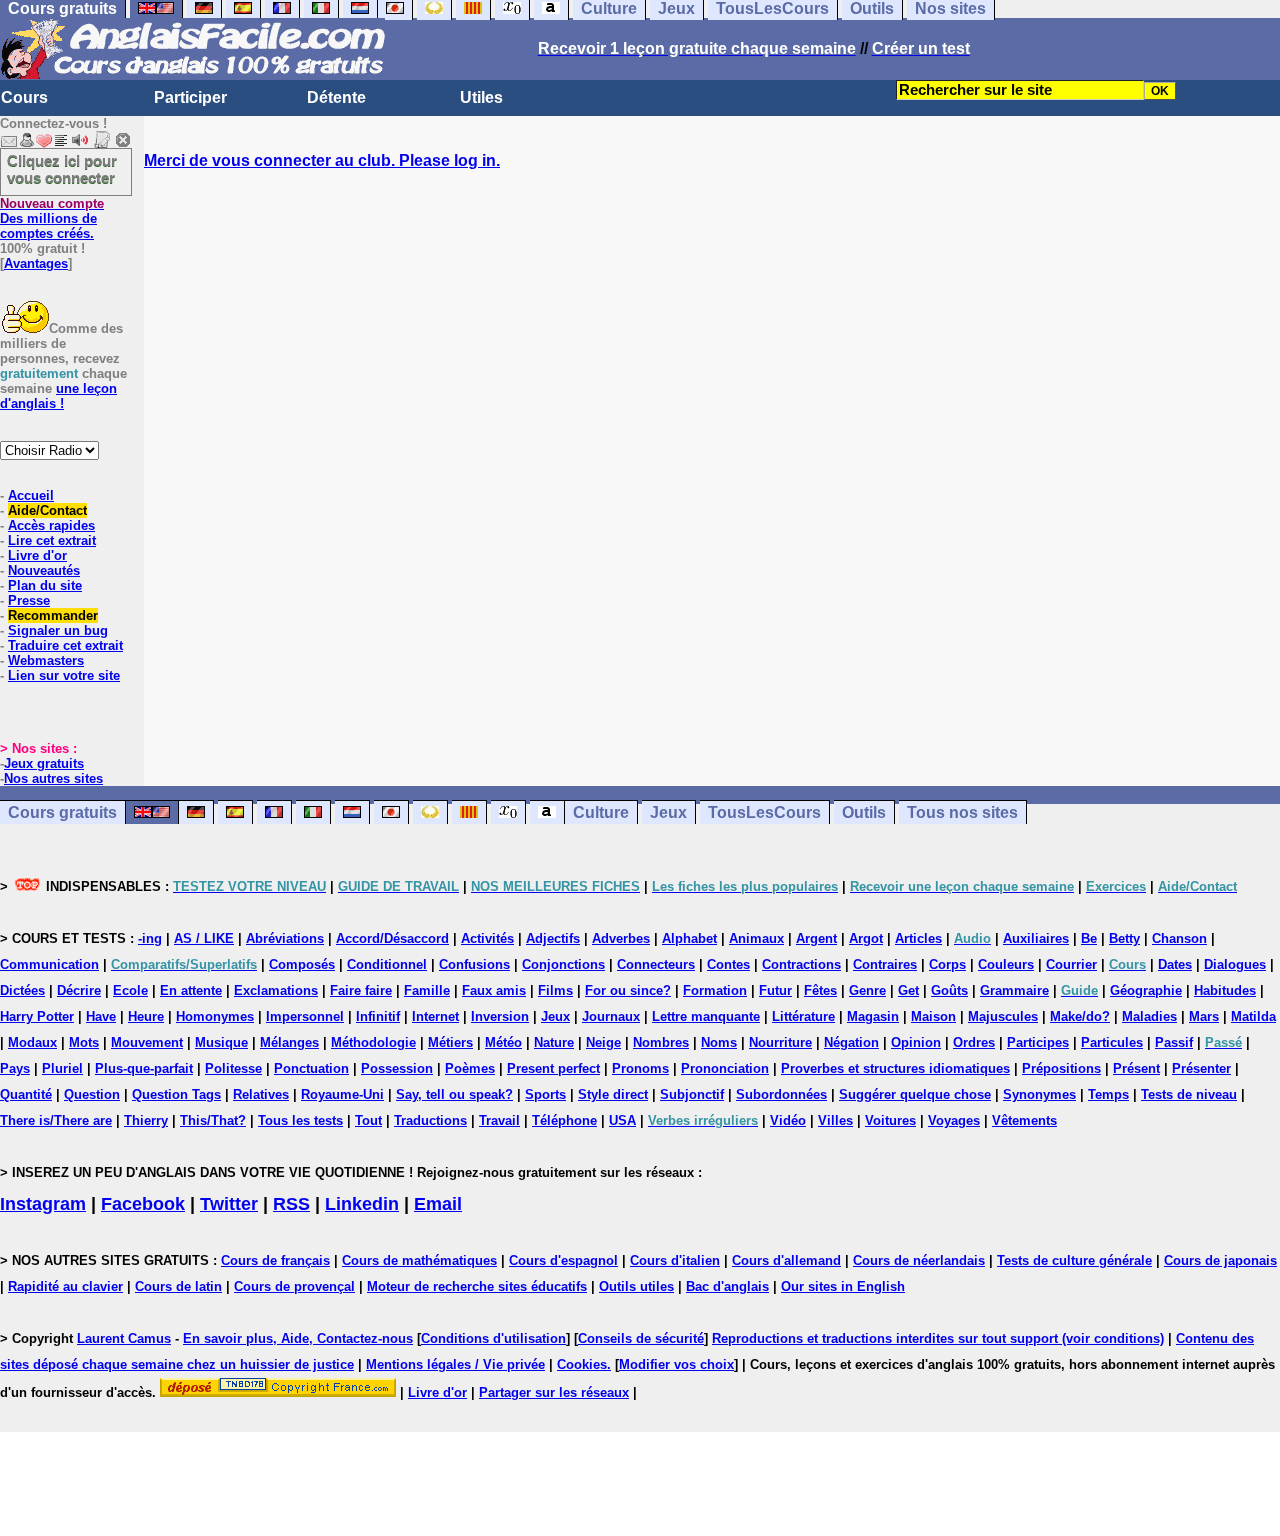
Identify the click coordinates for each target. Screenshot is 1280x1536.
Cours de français (275, 1260)
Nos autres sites (53, 778)
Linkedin (362, 1204)
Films (555, 990)
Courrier (1071, 964)
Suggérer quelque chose (915, 1094)
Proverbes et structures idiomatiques (895, 1068)
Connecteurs (656, 964)
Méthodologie (373, 1042)
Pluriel (62, 1068)
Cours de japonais (1220, 1260)
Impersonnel (305, 1016)
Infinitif (378, 1016)
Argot (866, 938)
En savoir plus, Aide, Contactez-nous (298, 1338)
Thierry (146, 1120)
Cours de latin (178, 1286)
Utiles (481, 97)
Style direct (613, 1094)
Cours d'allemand (786, 1260)
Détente (336, 97)
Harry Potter (37, 1016)
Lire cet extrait (52, 540)
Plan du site (45, 585)
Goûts (949, 990)
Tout (368, 1120)
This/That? (213, 1120)
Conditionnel (387, 964)
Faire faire (361, 990)
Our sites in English (843, 1286)
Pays (15, 1068)
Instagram (43, 1204)
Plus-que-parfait (144, 1068)
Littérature (803, 1016)
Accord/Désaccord (392, 938)
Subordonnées (781, 1094)
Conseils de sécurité (641, 1338)
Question (92, 1094)
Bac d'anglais (727, 1286)
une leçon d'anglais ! (58, 396)
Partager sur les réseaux (554, 1392)
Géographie (1146, 990)
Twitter (229, 1204)
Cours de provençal (294, 1286)
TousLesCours (764, 812)
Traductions (430, 1120)
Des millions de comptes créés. (52, 218)
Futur (775, 990)
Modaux (32, 1042)
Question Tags (176, 1094)
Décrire (79, 990)
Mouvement (147, 1042)
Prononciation (725, 1068)
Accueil (31, 495)
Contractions (801, 964)
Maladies (1149, 1016)
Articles (918, 938)
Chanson (1179, 938)
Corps (947, 964)
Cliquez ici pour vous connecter (62, 169)
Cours (24, 97)
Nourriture (780, 1042)
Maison (933, 1016)
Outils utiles (636, 1286)
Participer (190, 97)
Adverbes (621, 938)
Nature (554, 1042)
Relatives (261, 1094)
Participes (1038, 1042)
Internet (435, 1016)
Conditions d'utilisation (493, 1338)
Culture (601, 812)
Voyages (954, 1120)
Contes (728, 964)
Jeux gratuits (44, 763)
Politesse (233, 1068)
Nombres (661, 1042)
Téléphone (564, 1120)
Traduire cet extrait (65, 645)
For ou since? (628, 990)
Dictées (22, 990)
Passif (1174, 1042)
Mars (1204, 1016)
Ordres (974, 1042)
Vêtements (1024, 1120)
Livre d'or (37, 555)
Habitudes (1225, 990)
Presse (29, 600)
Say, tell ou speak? (454, 1094)
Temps (1108, 1094)
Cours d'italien (675, 1260)
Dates (1175, 964)
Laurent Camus (124, 1338)
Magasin (873, 1016)
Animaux (756, 938)
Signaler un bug (58, 630)
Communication (49, 964)
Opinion (916, 1042)
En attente (191, 990)
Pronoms (640, 1068)
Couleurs (1006, 964)
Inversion (500, 1016)
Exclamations (276, 990)
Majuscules (1003, 1016)
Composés (302, 964)
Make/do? (1080, 1016)
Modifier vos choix (676, 1364)
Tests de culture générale (1074, 1260)
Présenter (1201, 1068)
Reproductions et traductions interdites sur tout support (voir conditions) (938, 1338)
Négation (851, 1042)
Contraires (885, 964)
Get (908, 990)
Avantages (36, 263)
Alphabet (689, 938)
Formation (715, 990)
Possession (397, 1068)
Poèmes (470, 1068)
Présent (1136, 1068)
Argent (816, 938)
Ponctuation (311, 1068)
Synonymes (1039, 1094)
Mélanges (289, 1042)
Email (438, 1204)
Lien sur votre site (64, 675)
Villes (835, 1120)
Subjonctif (692, 1094)
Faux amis (494, 990)
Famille (427, 990)
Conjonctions (563, 964)
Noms (719, 1042)
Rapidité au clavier (65, 1286)
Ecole (130, 990)
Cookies (582, 1364)
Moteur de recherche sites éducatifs (477, 1286)
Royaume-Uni (342, 1094)
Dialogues (1235, 964)
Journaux (611, 1016)
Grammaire (1014, 990)
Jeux (668, 812)
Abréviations (285, 938)
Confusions (474, 964)
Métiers (450, 1042)
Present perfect (553, 1068)
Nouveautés (44, 570)
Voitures (890, 1120)
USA (622, 1120)
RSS (291, 1204)
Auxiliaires (1036, 938)
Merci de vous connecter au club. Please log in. (322, 160)
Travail (499, 1120)
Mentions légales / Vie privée (455, 1364)
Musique (221, 1042)
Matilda (1253, 1016)
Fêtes (820, 990)
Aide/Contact (47, 510)
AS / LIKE (204, 938)
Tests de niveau (1189, 1094)
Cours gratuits (62, 812)
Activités (487, 938)
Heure (146, 1016)
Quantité (26, 1094)
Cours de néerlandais (919, 1260)
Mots (84, 1042)
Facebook (143, 1204)
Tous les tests (300, 1120)
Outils (864, 812)
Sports (545, 1094)
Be (1089, 938)
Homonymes (215, 1016)
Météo (503, 1042)
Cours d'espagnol (563, 1260)
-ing (150, 938)
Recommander (53, 615)
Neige (603, 1042)
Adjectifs (553, 938)
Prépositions (1061, 1068)
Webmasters (46, 660)
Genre (867, 990)
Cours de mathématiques (419, 1260)
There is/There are (56, 1120)
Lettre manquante (706, 1016)
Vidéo (788, 1120)
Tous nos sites (962, 812)
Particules (1112, 1042)
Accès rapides (51, 525)
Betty (1124, 938)
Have (101, 1016)
